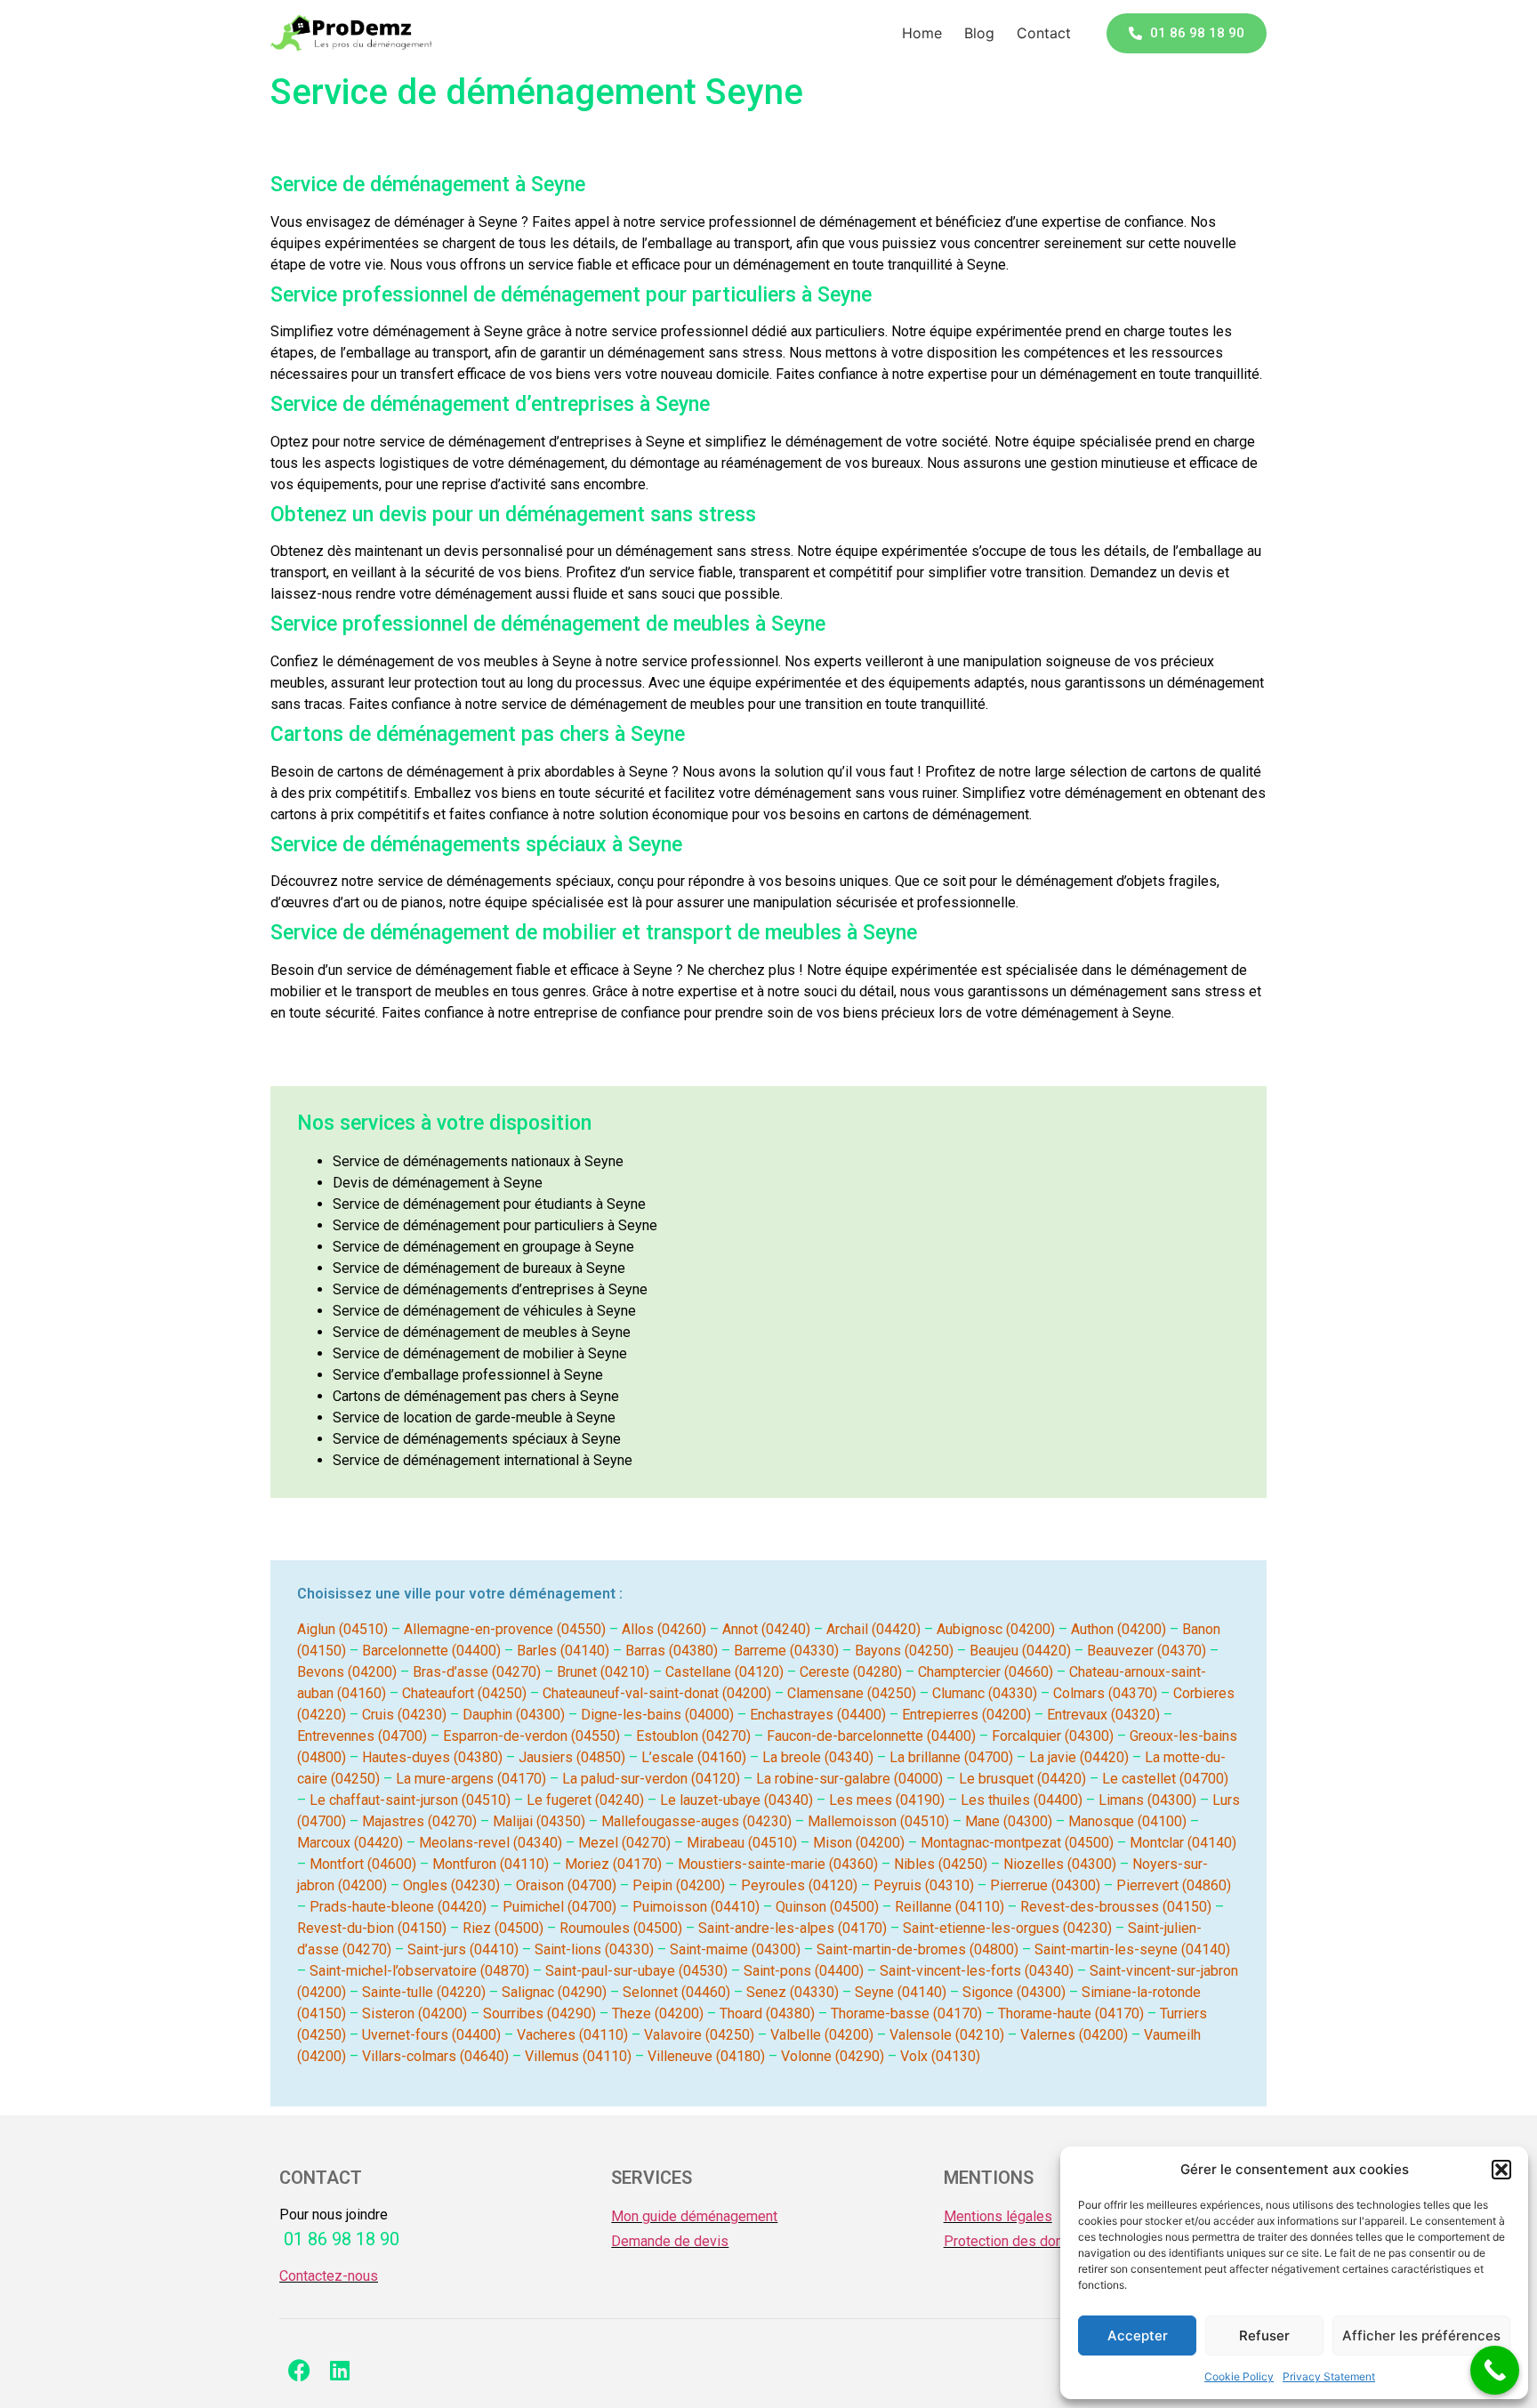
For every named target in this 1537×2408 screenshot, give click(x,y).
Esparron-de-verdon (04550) (531, 1736)
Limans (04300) (1147, 1800)
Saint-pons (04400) (804, 1971)
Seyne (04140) (901, 1992)
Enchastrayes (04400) (818, 1715)
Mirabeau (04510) (742, 1843)
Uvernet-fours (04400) (431, 2035)
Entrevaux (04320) (1103, 1715)
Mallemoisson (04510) (878, 1821)
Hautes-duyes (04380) (432, 1757)
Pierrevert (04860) (1174, 1885)
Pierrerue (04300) (1045, 1885)
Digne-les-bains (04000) (657, 1715)
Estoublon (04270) (693, 1736)
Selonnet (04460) (676, 1992)
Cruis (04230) (404, 1715)
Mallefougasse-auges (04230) (696, 1821)
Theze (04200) (658, 2013)
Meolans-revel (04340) (491, 1843)
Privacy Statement (1329, 2376)
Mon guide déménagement (694, 2216)
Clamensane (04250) (852, 1693)
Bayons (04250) (904, 1651)
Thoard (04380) (767, 2013)
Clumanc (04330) (985, 1693)
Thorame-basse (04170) (906, 2013)
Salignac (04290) (554, 1992)
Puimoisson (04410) (696, 1907)
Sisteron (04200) (414, 2013)
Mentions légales (998, 2216)
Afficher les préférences (1421, 2336)
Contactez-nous (329, 2276)
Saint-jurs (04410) (463, 1949)
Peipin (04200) (679, 1885)
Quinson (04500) (827, 1907)
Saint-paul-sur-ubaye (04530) (636, 1971)
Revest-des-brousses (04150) (1116, 1907)
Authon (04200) (1119, 1629)
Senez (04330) (793, 1992)
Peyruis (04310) (924, 1885)
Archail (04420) (873, 1629)
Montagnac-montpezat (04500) (1017, 1843)
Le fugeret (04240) (585, 1800)
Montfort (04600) (363, 1864)
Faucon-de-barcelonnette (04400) (871, 1736)
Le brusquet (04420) (1022, 1779)
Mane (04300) (1009, 1821)
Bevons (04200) (347, 1672)
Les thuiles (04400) (1022, 1800)
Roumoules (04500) (621, 1928)
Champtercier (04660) (986, 1672)
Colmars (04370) (1105, 1693)
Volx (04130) (940, 2056)
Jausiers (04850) (572, 1757)
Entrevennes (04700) (362, 1736)
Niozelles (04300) (1060, 1864)
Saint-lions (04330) (594, 1949)
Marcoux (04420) (350, 1843)
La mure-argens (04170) (471, 1779)
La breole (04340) (818, 1757)
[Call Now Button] (1495, 2370)
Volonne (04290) (833, 2056)
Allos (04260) (664, 1629)
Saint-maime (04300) (735, 1949)
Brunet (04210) (603, 1672)
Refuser (1264, 2336)
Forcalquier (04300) (1053, 1736)
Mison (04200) (859, 1843)
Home (922, 33)
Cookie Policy (1239, 2376)
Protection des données (1019, 2241)
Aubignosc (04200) (996, 1629)
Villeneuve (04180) (706, 2056)
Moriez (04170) (613, 1864)
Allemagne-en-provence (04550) (505, 1629)
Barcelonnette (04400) (431, 1651)
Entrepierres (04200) (966, 1715)
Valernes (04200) (1074, 2035)
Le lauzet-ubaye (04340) (736, 1800)
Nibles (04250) (941, 1864)
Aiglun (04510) (342, 1629)
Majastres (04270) (419, 1821)
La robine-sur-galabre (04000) (849, 1779)
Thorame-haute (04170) (1071, 2013)
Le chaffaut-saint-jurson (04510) (410, 1800)
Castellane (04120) (724, 1672)
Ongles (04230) (451, 1885)
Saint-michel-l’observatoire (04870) (419, 1971)
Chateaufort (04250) (464, 1693)
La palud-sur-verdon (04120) (651, 1779)
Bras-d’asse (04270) (477, 1672)
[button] (1501, 2170)
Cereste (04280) (851, 1672)
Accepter (1138, 2336)
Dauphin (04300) (514, 1715)
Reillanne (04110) (950, 1907)
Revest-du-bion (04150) (372, 1928)
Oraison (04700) (566, 1885)
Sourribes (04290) (539, 2013)
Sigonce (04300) (1014, 1992)
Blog (979, 33)
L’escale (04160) (694, 1757)
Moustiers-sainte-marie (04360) (778, 1864)
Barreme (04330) (786, 1651)
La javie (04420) (1079, 1757)
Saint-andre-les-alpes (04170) (793, 1928)
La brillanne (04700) (951, 1757)
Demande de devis (670, 2241)
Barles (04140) (563, 1651)
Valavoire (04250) (699, 2035)
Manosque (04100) (1127, 1821)
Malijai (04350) (539, 1821)
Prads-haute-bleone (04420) (398, 1907)
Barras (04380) (672, 1651)
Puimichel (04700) (559, 1907)
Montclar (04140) (1183, 1843)
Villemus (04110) (578, 2056)
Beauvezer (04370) (1147, 1651)
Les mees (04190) (887, 1800)
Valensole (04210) (947, 2035)
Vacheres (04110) (572, 2035)
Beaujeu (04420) (1020, 1651)
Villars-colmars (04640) (435, 2056)
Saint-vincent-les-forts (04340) (977, 1971)
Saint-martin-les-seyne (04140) (1132, 1949)
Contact (1044, 33)
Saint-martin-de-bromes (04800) (917, 1949)
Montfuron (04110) (491, 1864)
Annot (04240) (766, 1629)
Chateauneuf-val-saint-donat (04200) (657, 1693)
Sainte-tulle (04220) (424, 1992)
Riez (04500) (503, 1928)
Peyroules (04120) (799, 1885)
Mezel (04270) (624, 1843)
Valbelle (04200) (822, 2035)
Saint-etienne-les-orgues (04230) (1007, 1928)
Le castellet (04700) (1165, 1779)
